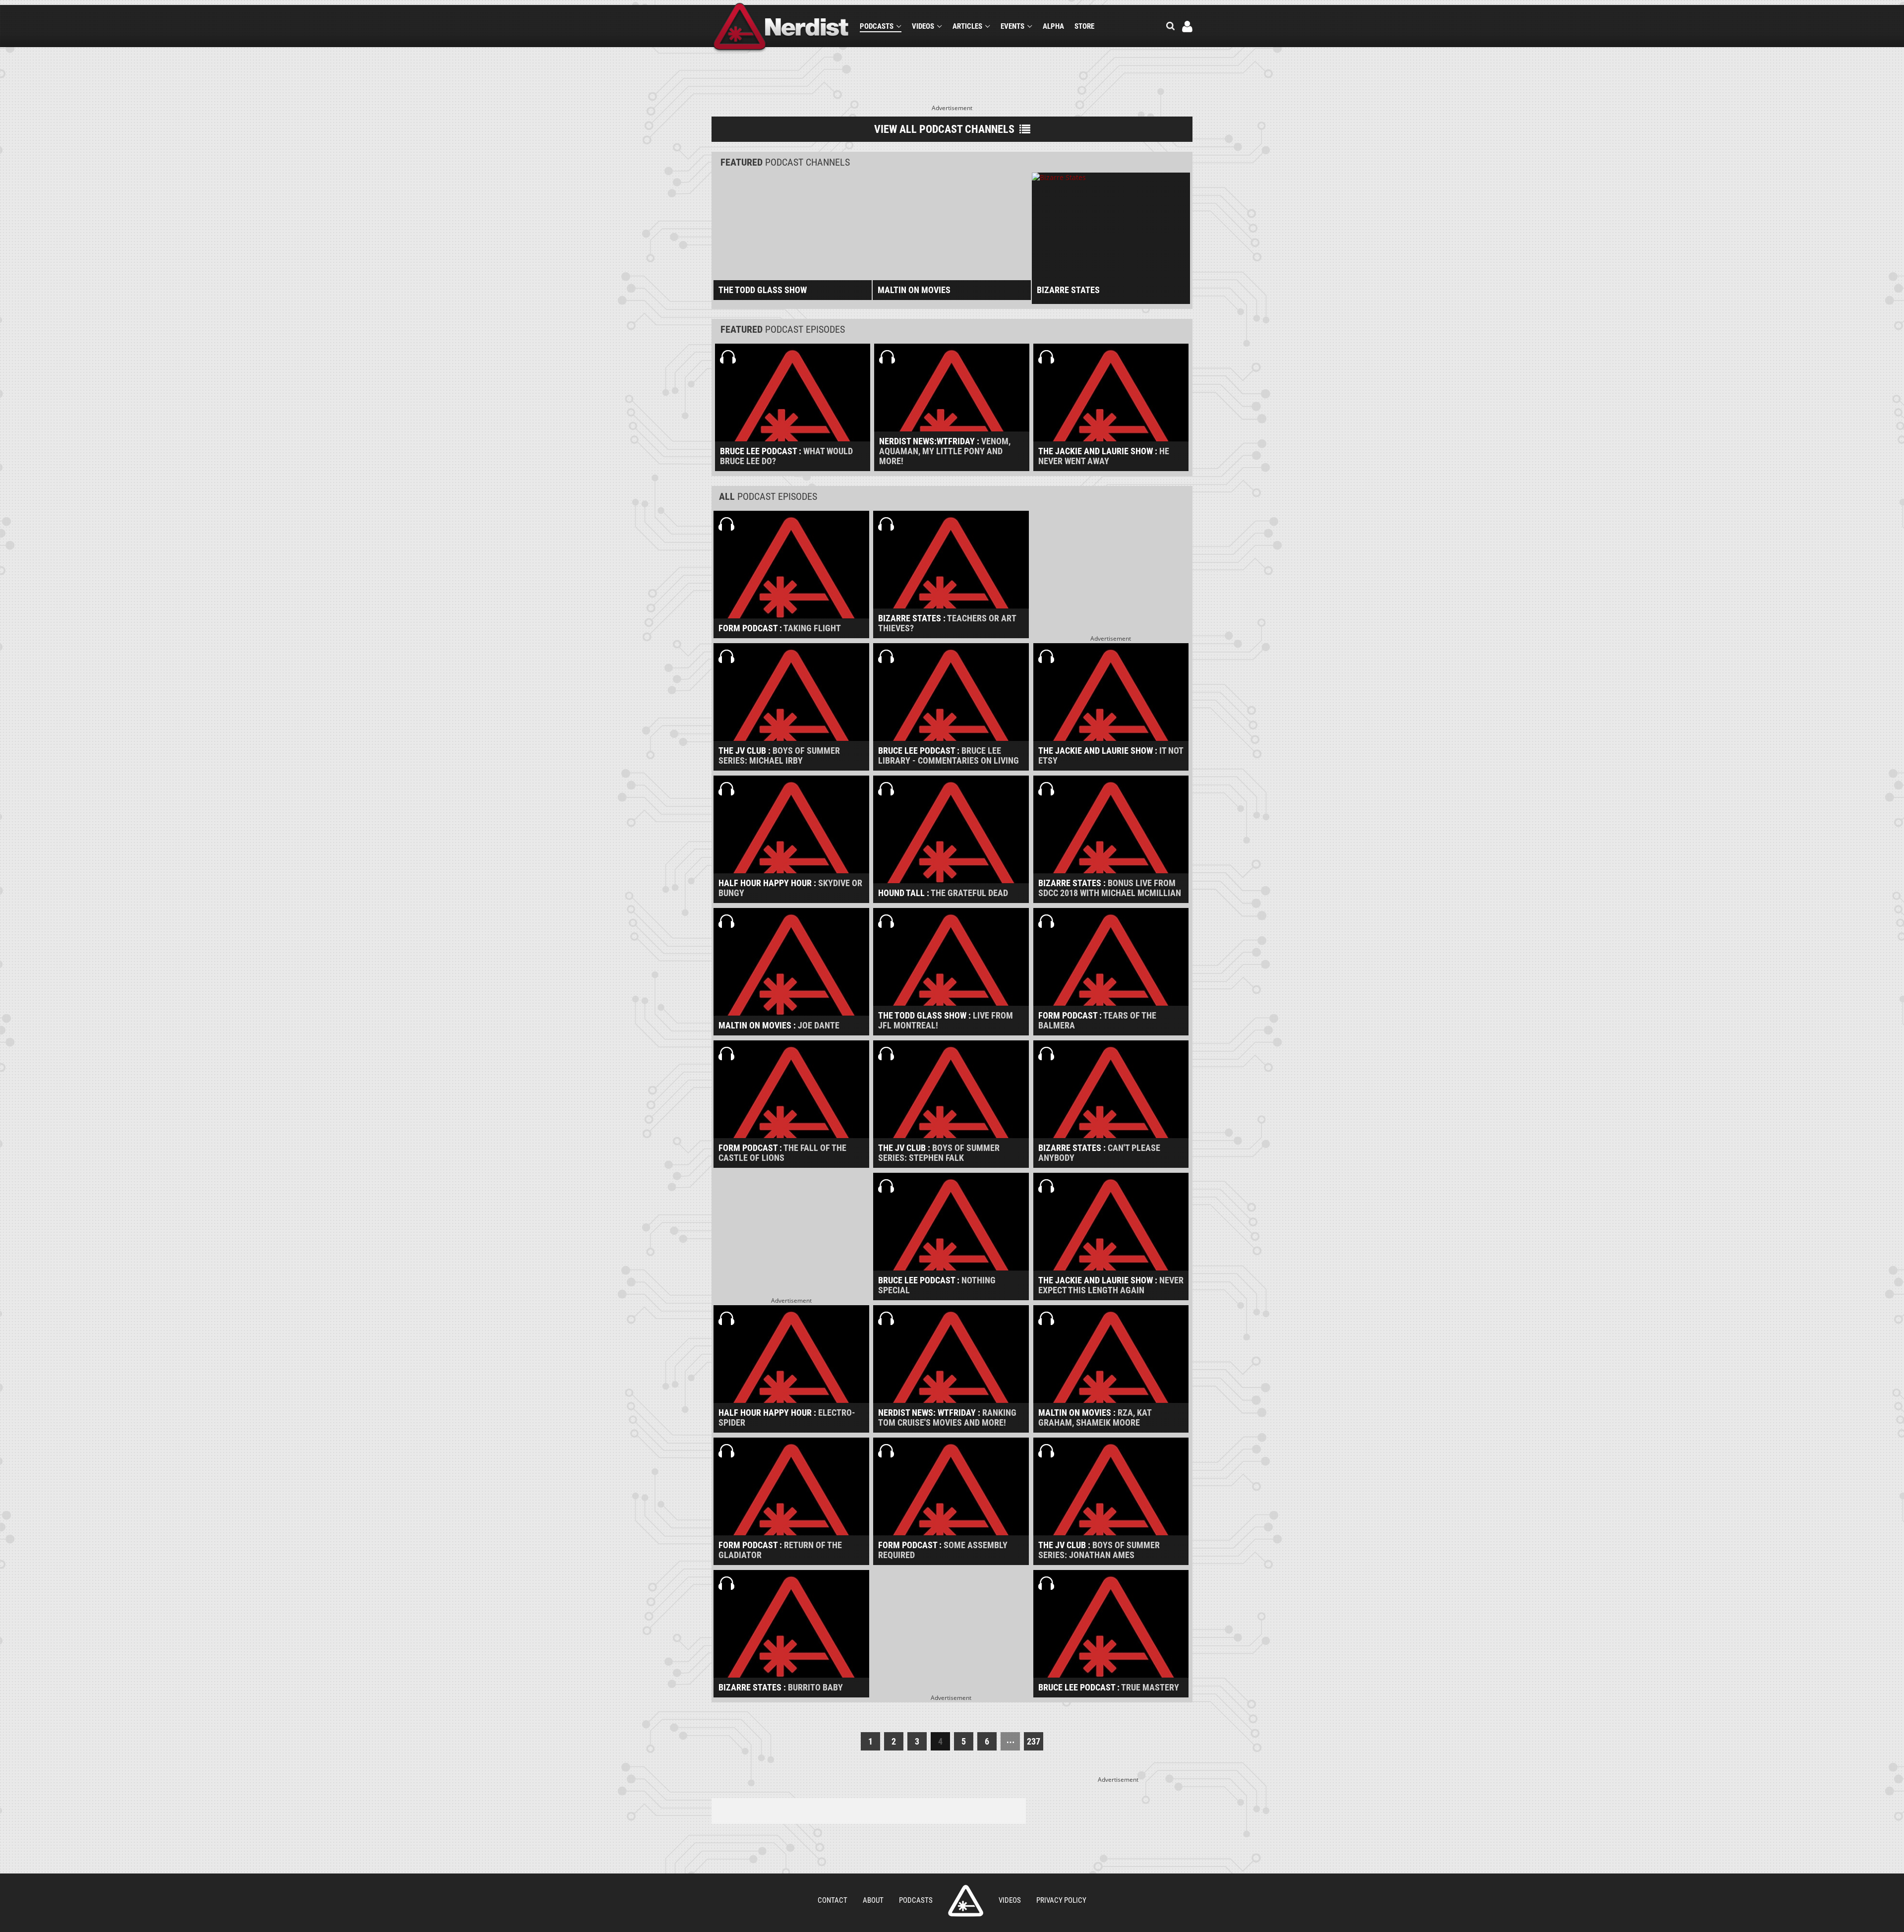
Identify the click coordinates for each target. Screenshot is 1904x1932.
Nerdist (781, 28)
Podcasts (877, 26)
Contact (833, 1900)
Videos (923, 26)
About (873, 1900)
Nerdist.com (966, 1901)
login (1187, 27)
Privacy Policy (1061, 1900)
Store (1084, 26)
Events (1012, 26)
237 (1034, 1741)
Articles (967, 26)
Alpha (1053, 26)
